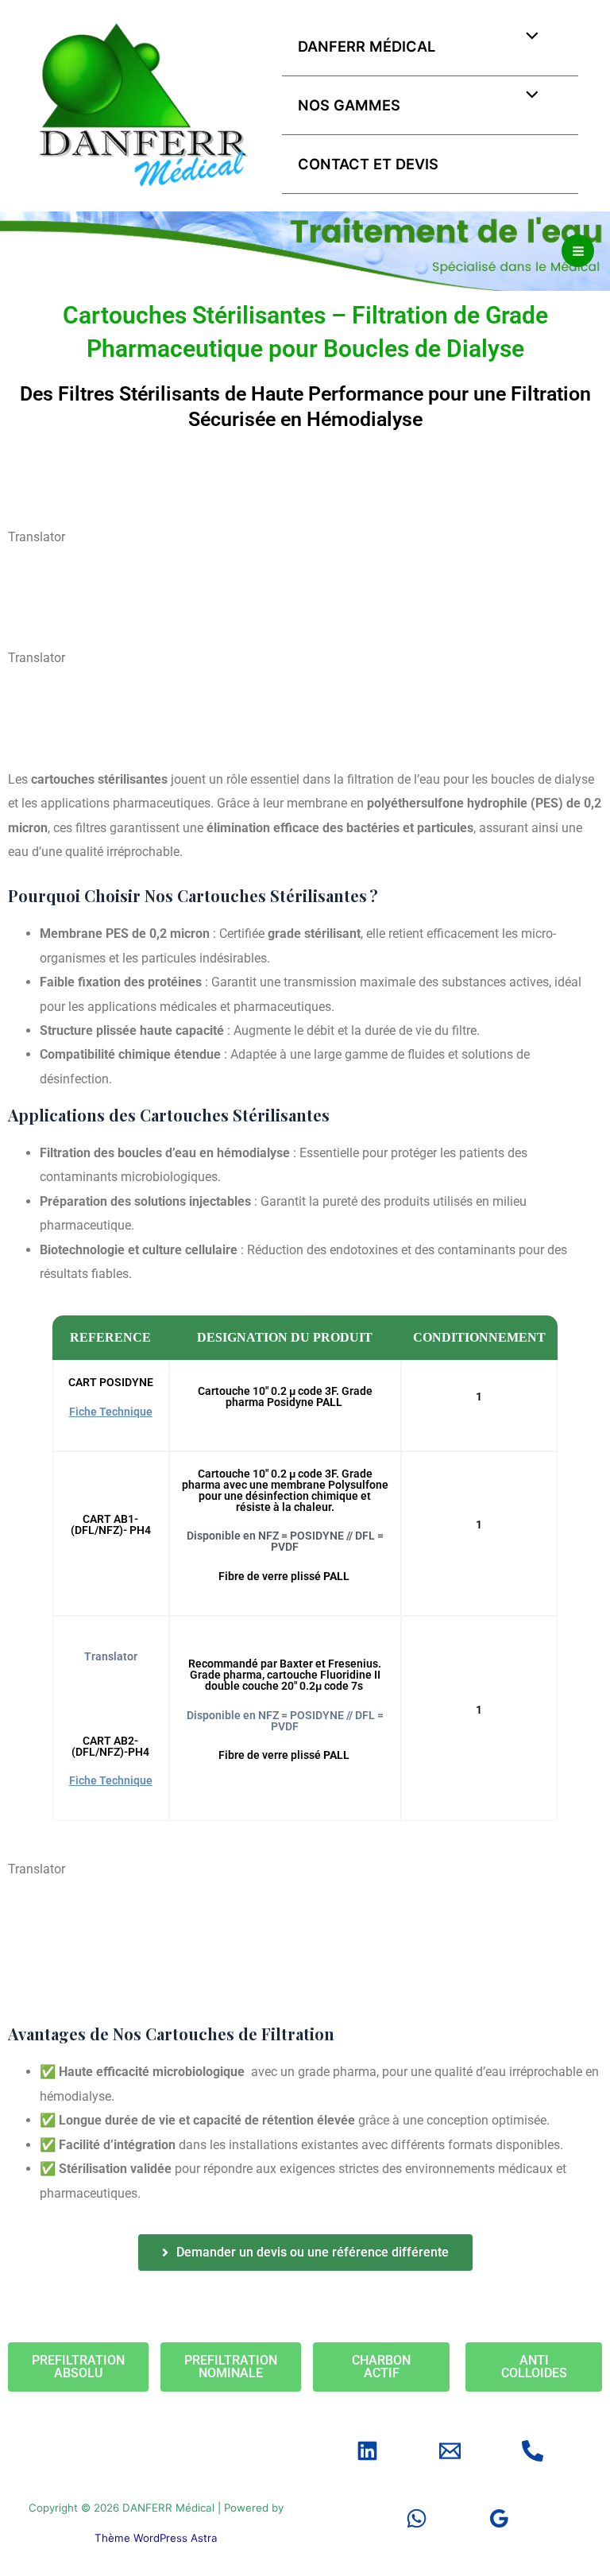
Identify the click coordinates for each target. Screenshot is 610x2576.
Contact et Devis (368, 164)
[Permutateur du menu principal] (578, 251)
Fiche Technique (111, 1412)
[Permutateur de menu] (529, 37)
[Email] (450, 2451)
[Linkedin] (367, 2451)
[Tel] (533, 2451)
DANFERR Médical (367, 46)
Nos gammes (349, 105)
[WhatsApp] (417, 2518)
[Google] (499, 2518)
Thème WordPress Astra (156, 2538)
